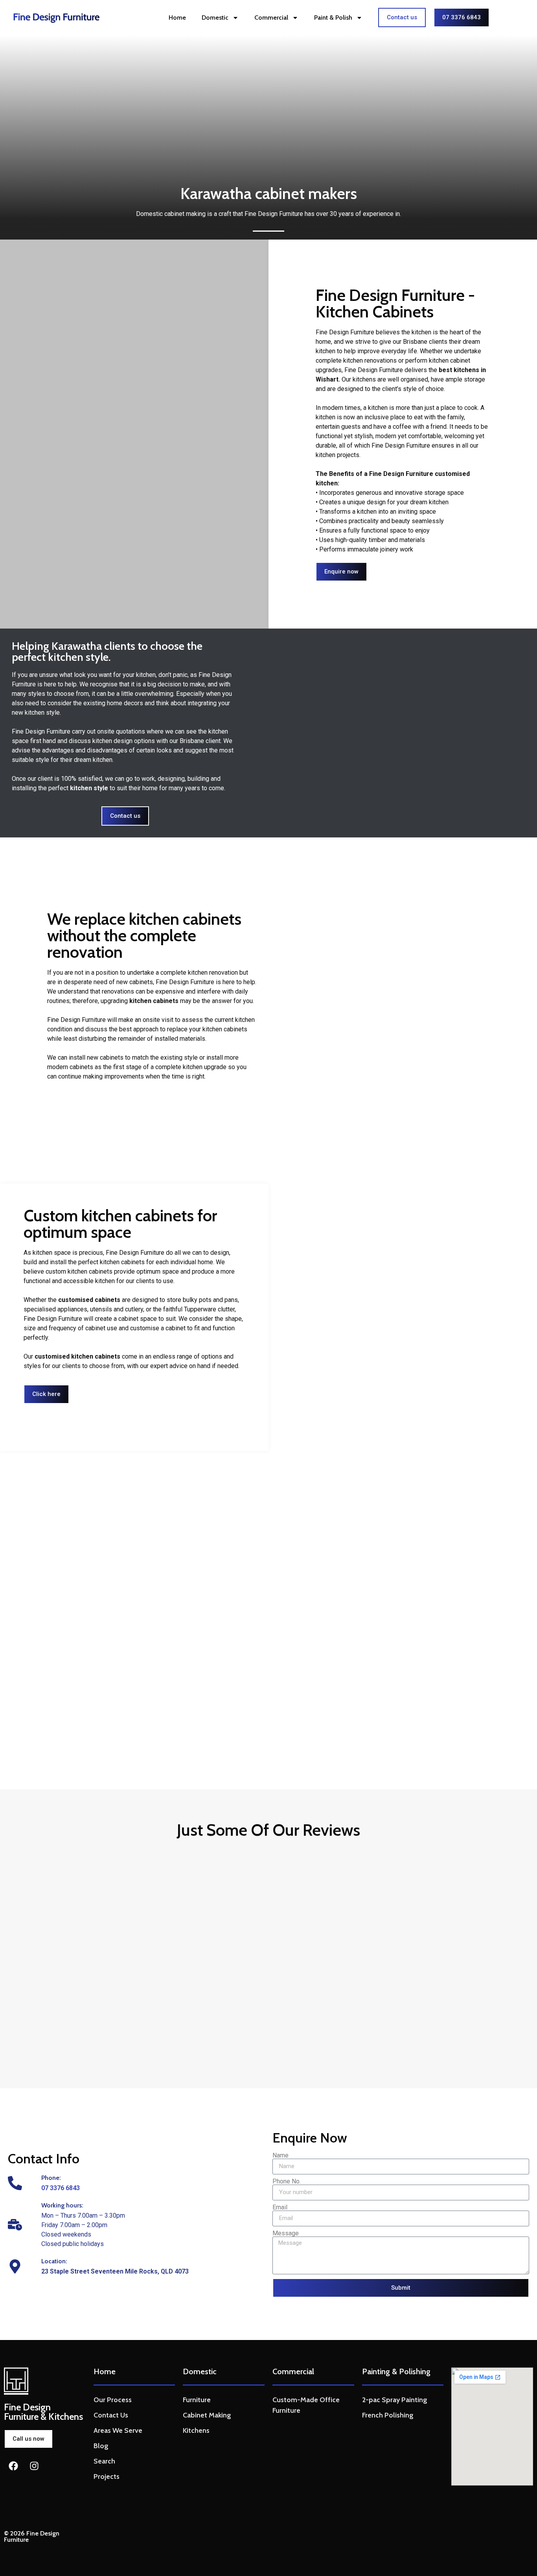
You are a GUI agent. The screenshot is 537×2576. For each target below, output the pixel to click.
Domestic (215, 18)
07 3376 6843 (61, 2188)
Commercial (271, 18)
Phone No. (287, 2181)
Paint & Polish (333, 18)
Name (280, 2156)
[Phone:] (15, 2183)
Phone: (51, 2178)
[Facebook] (13, 2466)
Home (177, 18)
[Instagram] (34, 2466)
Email (280, 2207)
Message (286, 2233)
